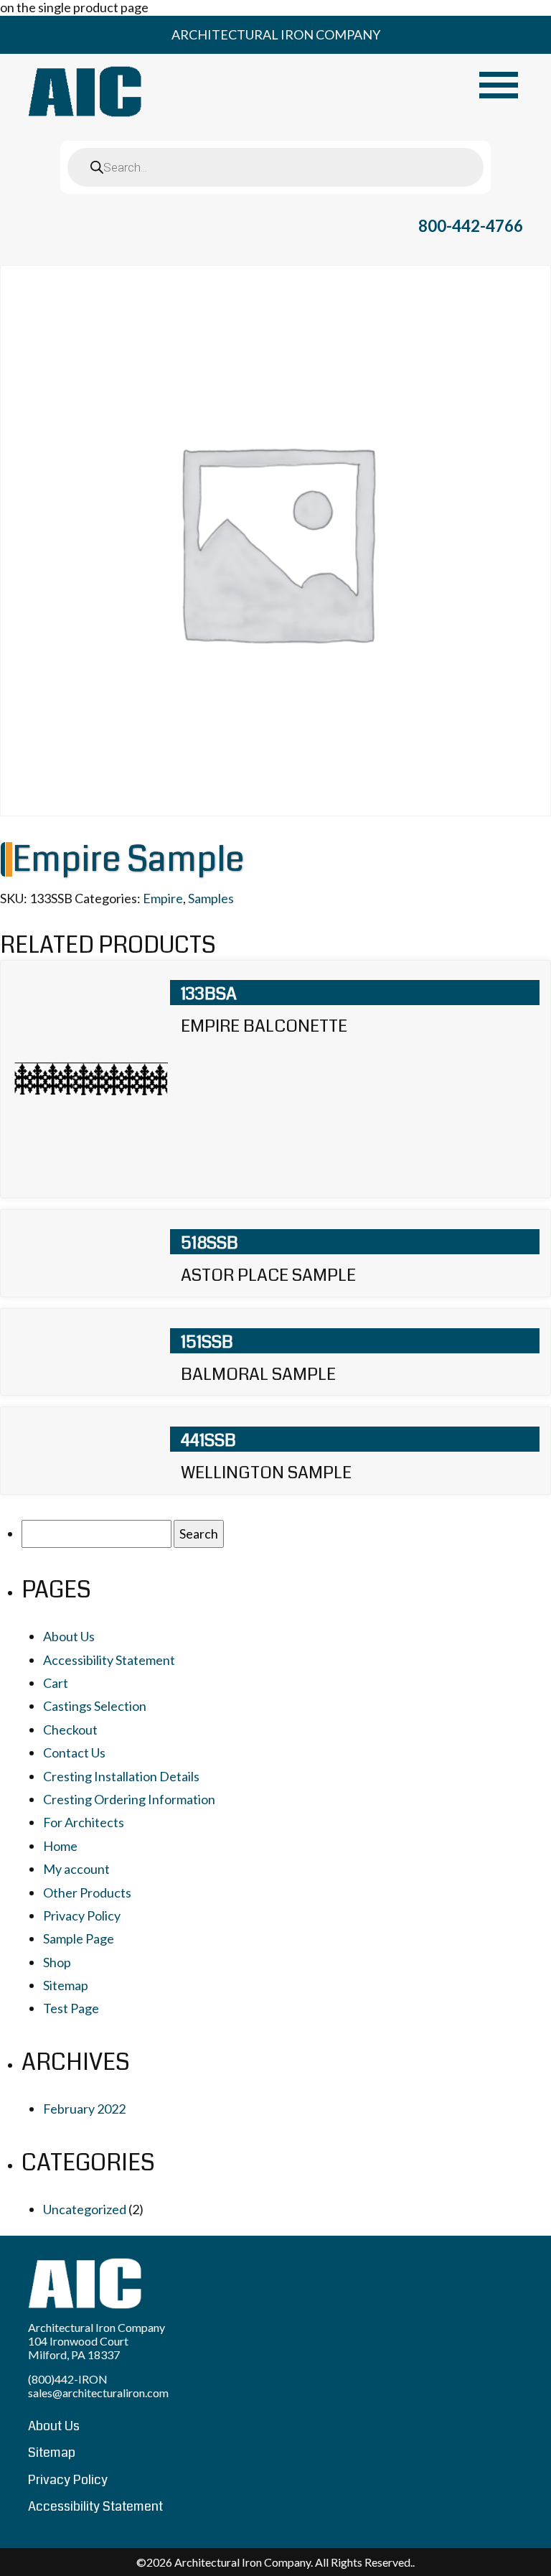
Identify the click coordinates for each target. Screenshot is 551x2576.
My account (76, 1869)
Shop (57, 1962)
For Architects (84, 1822)
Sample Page (79, 1938)
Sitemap (66, 1985)
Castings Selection (95, 1706)
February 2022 (84, 2109)
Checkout (70, 1730)
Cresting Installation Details (121, 1776)
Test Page (71, 2008)
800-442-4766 (471, 226)
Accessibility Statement (109, 1660)
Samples (211, 898)
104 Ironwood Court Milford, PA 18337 (78, 2348)
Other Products (87, 1893)
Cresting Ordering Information (129, 1799)
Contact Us (74, 1753)
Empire (163, 898)
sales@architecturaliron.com (98, 2393)
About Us (69, 1636)
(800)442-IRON (68, 2379)
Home (60, 1846)
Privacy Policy (82, 1915)
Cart (56, 1683)
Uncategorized (85, 2209)
